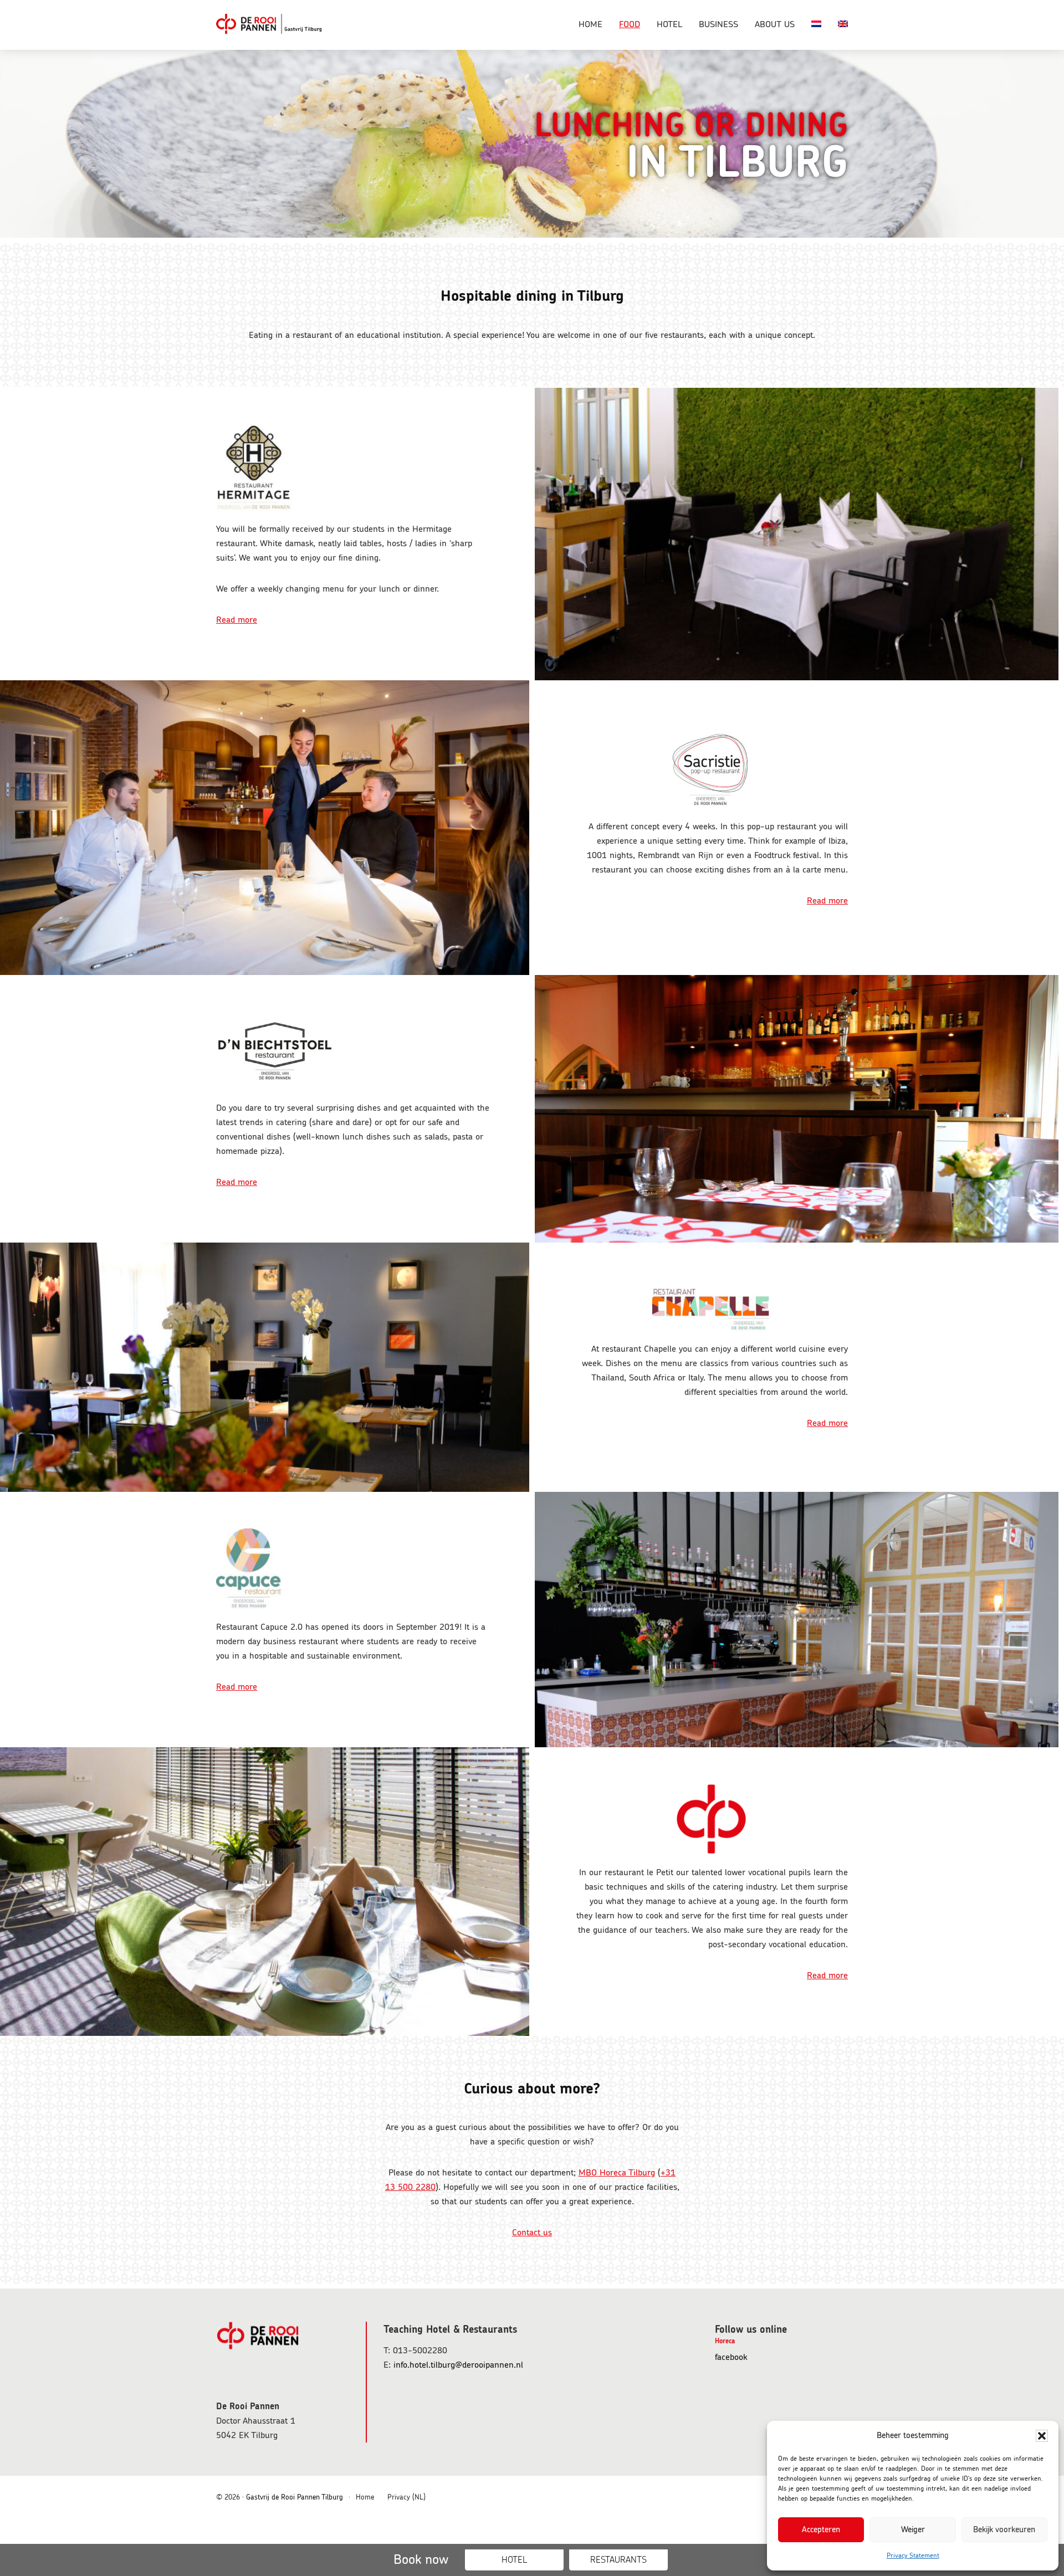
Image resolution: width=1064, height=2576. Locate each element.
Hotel (514, 2560)
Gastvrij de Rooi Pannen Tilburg (272, 25)
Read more (237, 620)
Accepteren (821, 2530)
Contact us (532, 2233)
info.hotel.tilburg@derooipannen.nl (458, 2365)
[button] (1042, 2436)
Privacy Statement (913, 2556)
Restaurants (618, 2560)
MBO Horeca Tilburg (617, 2173)
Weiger (913, 2530)
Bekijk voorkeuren (1004, 2530)
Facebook (745, 2358)
